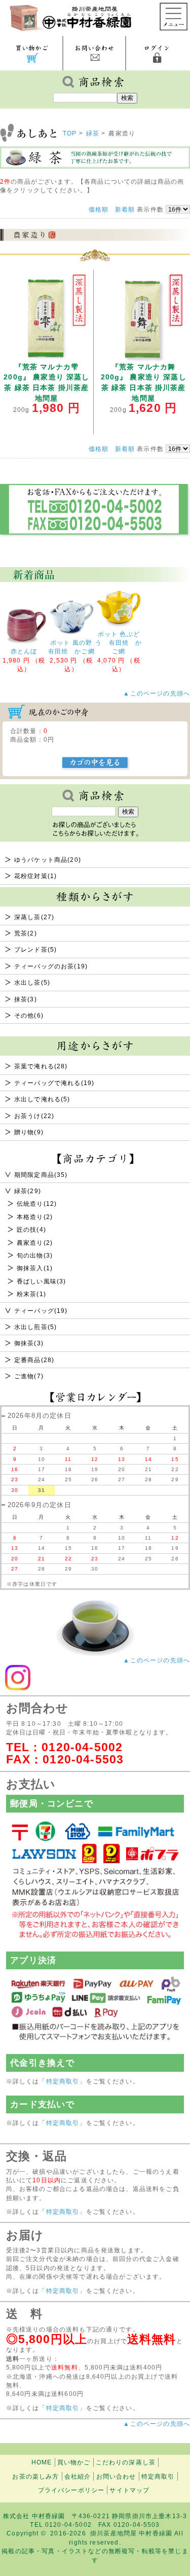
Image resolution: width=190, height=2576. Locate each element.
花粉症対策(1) (35, 876)
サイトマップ (129, 2490)
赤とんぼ (24, 651)
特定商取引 (63, 2081)
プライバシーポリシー (71, 2490)
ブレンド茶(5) (35, 949)
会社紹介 (78, 2476)
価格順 (99, 209)
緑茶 (93, 133)
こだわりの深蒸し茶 (126, 2462)
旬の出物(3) (35, 1255)
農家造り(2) (35, 1243)
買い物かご (74, 2462)
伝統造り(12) (37, 1204)
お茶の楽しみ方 (35, 2476)
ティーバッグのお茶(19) (51, 966)
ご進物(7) (29, 1376)
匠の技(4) (31, 1229)
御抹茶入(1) (35, 1268)
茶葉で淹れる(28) (41, 1066)
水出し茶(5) (32, 982)
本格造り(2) (35, 1217)
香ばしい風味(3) (41, 1281)
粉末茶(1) (31, 1294)
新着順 (125, 209)
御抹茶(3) (29, 1343)
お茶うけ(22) (34, 1116)
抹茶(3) (26, 999)
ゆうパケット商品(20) (48, 860)
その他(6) (29, 1015)
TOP (70, 133)
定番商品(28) (34, 1360)
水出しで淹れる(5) (42, 1099)
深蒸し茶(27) (34, 917)
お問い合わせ (116, 2476)
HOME (42, 2462)
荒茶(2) (26, 933)
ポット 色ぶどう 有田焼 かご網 (119, 643)
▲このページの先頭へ (157, 1660)
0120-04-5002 (82, 1747)
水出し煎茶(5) (35, 1327)
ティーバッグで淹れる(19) (54, 1083)
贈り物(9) (29, 1132)
